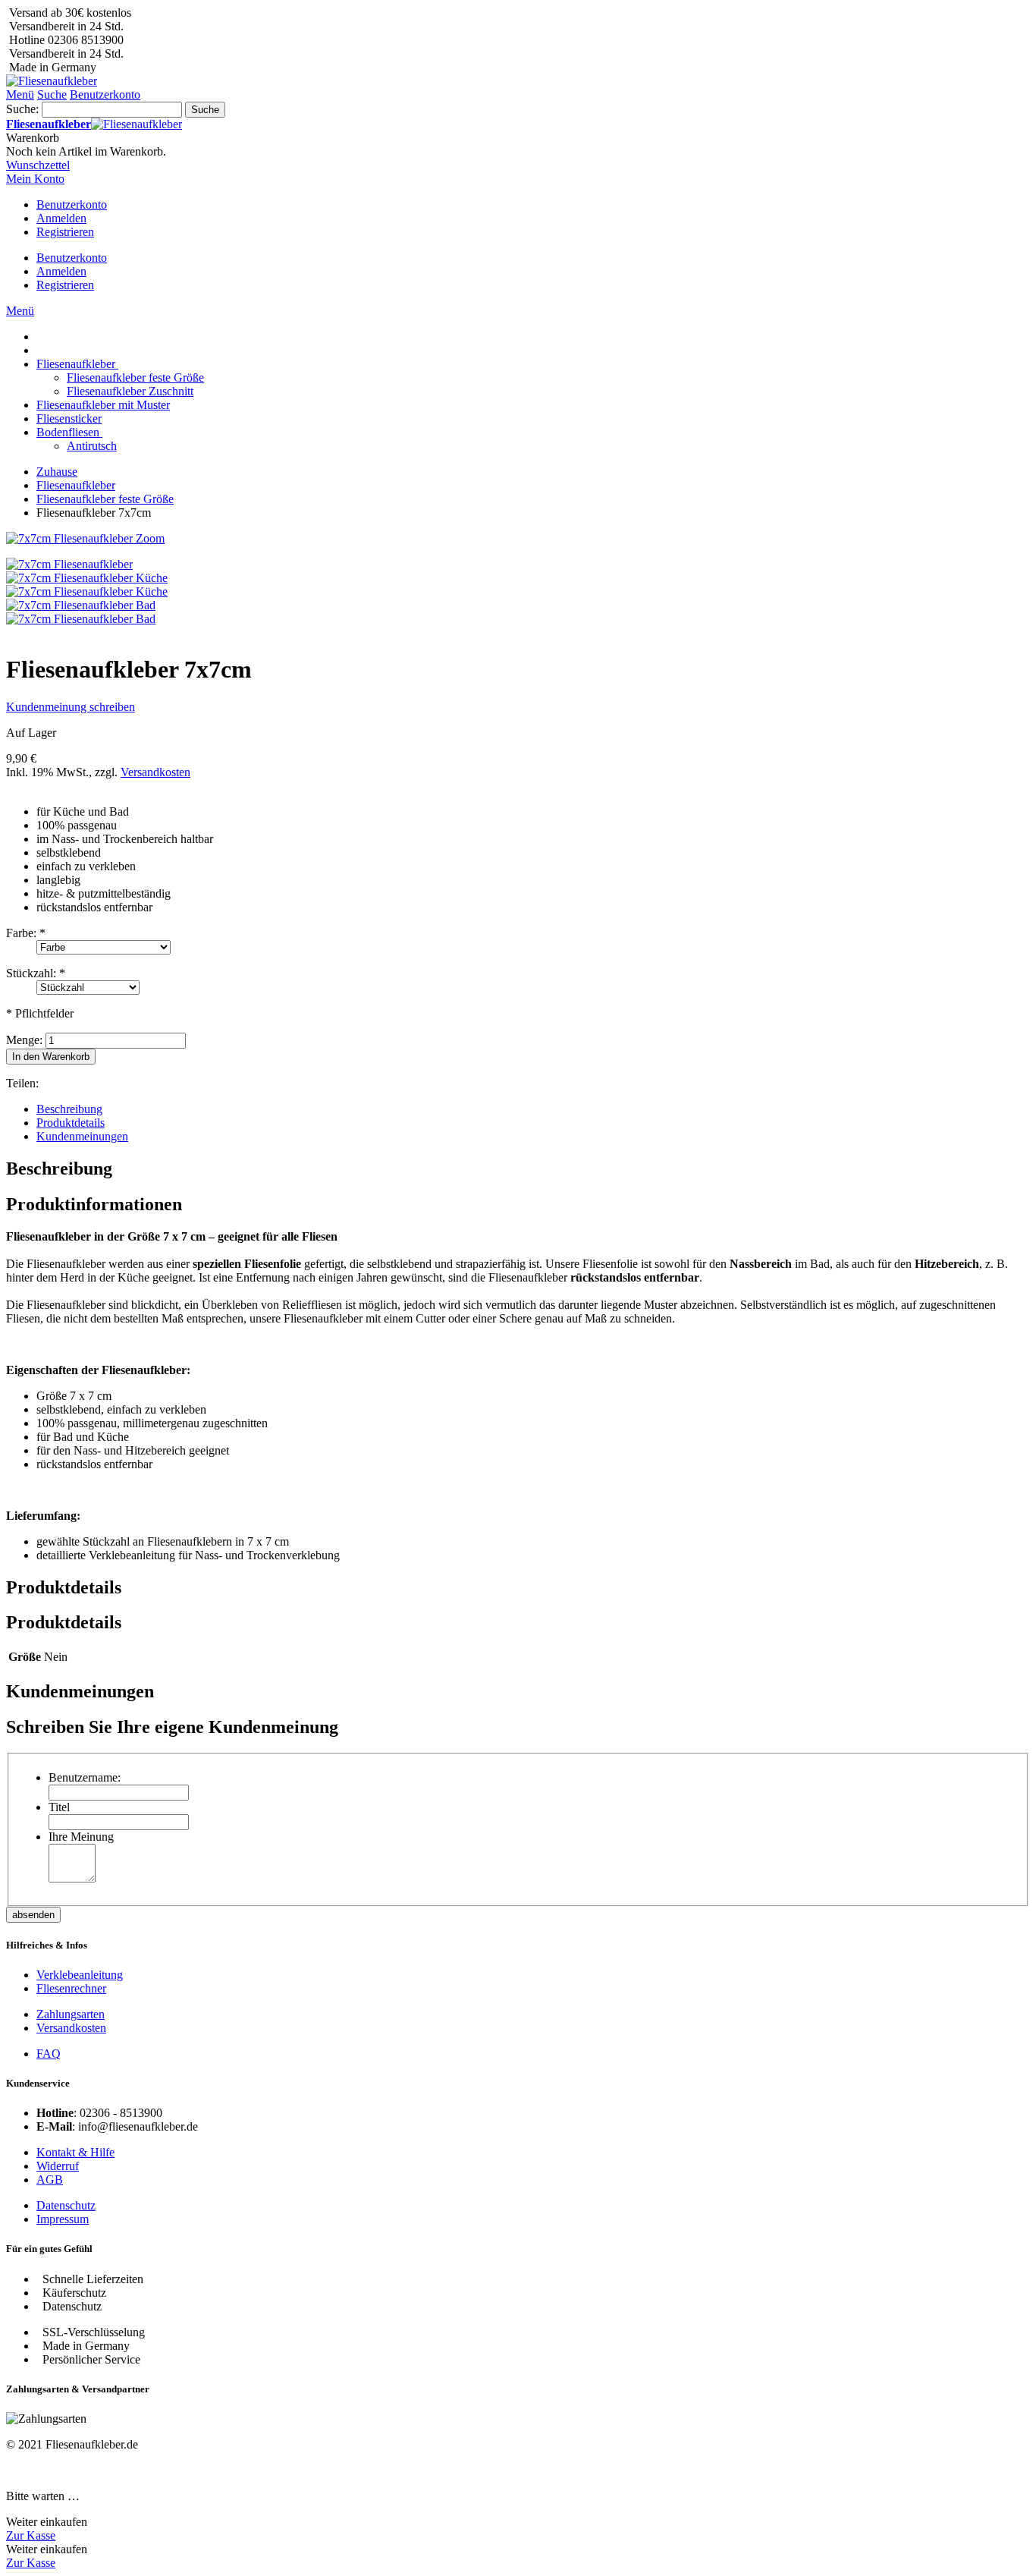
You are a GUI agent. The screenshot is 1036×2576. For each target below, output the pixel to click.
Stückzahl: (36, 973)
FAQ (49, 2054)
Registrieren (65, 232)
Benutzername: (85, 1777)
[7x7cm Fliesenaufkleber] (69, 564)
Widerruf (58, 2166)
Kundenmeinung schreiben (71, 707)
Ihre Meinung (81, 1837)
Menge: (24, 1040)
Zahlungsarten (71, 2014)
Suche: (22, 109)
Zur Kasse (31, 2535)
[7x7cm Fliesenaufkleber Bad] (81, 605)
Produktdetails (71, 1123)
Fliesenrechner (71, 1988)
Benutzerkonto (72, 204)
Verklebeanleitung (80, 1975)
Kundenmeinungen (82, 1136)
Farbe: (26, 933)
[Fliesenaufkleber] (52, 81)
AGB (50, 2180)
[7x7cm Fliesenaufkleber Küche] (87, 578)
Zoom (150, 538)
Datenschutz (66, 2205)
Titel (59, 1807)
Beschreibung (69, 1109)
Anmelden (61, 218)
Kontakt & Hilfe (75, 2152)
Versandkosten (155, 772)
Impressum (63, 2219)
